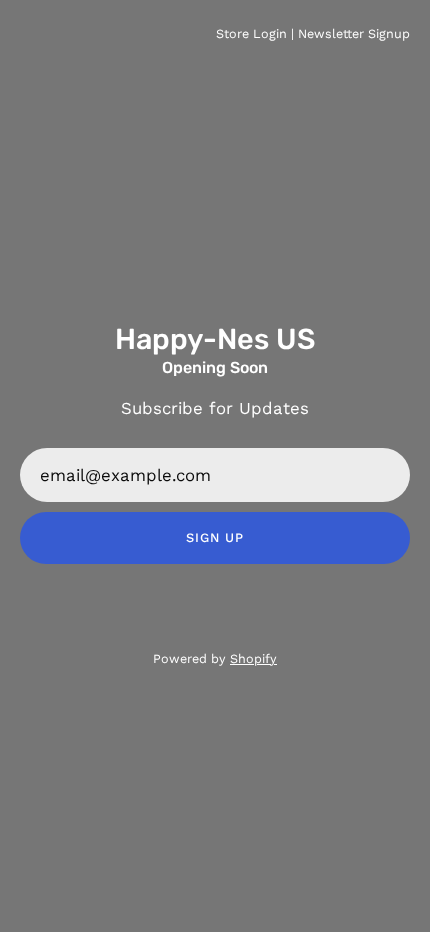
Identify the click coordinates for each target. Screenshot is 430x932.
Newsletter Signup (354, 33)
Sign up (215, 537)
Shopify (253, 658)
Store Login (251, 33)
